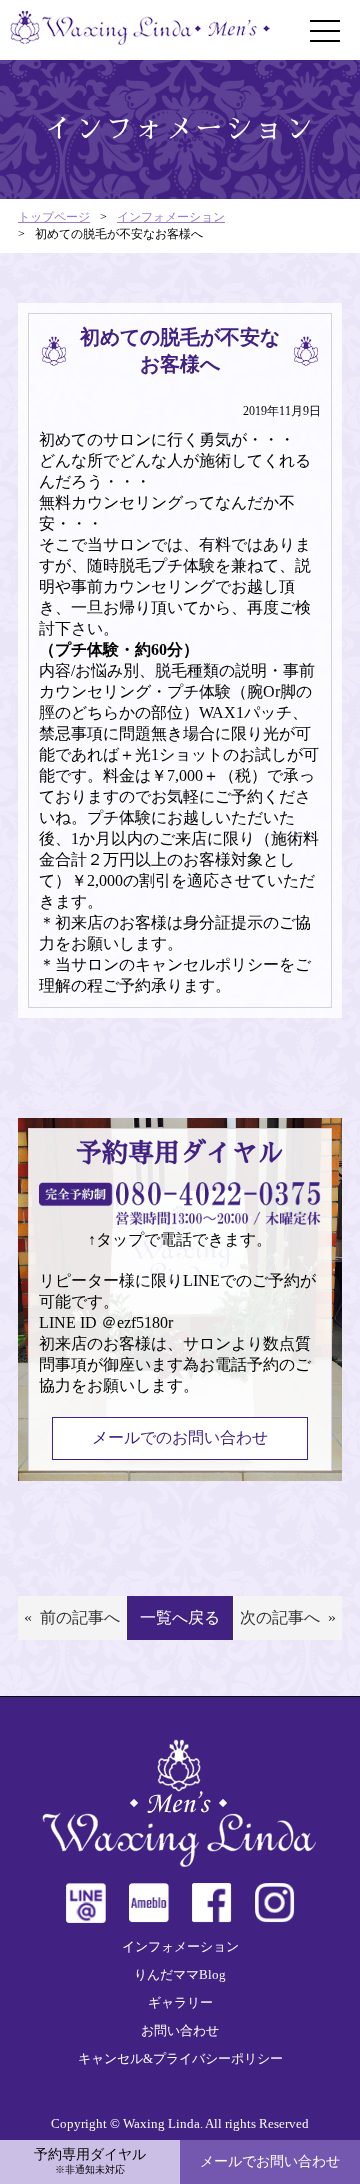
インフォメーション (171, 217)
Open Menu (325, 31)
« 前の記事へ (72, 1617)
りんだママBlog (180, 1974)
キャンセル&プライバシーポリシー (180, 2058)
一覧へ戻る (180, 1617)
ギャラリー (180, 2002)
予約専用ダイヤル (90, 2161)
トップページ (54, 217)
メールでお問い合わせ (270, 2161)
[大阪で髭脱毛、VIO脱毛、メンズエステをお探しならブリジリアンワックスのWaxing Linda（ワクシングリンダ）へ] (140, 30)
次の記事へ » (288, 1617)
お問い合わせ (180, 2030)
